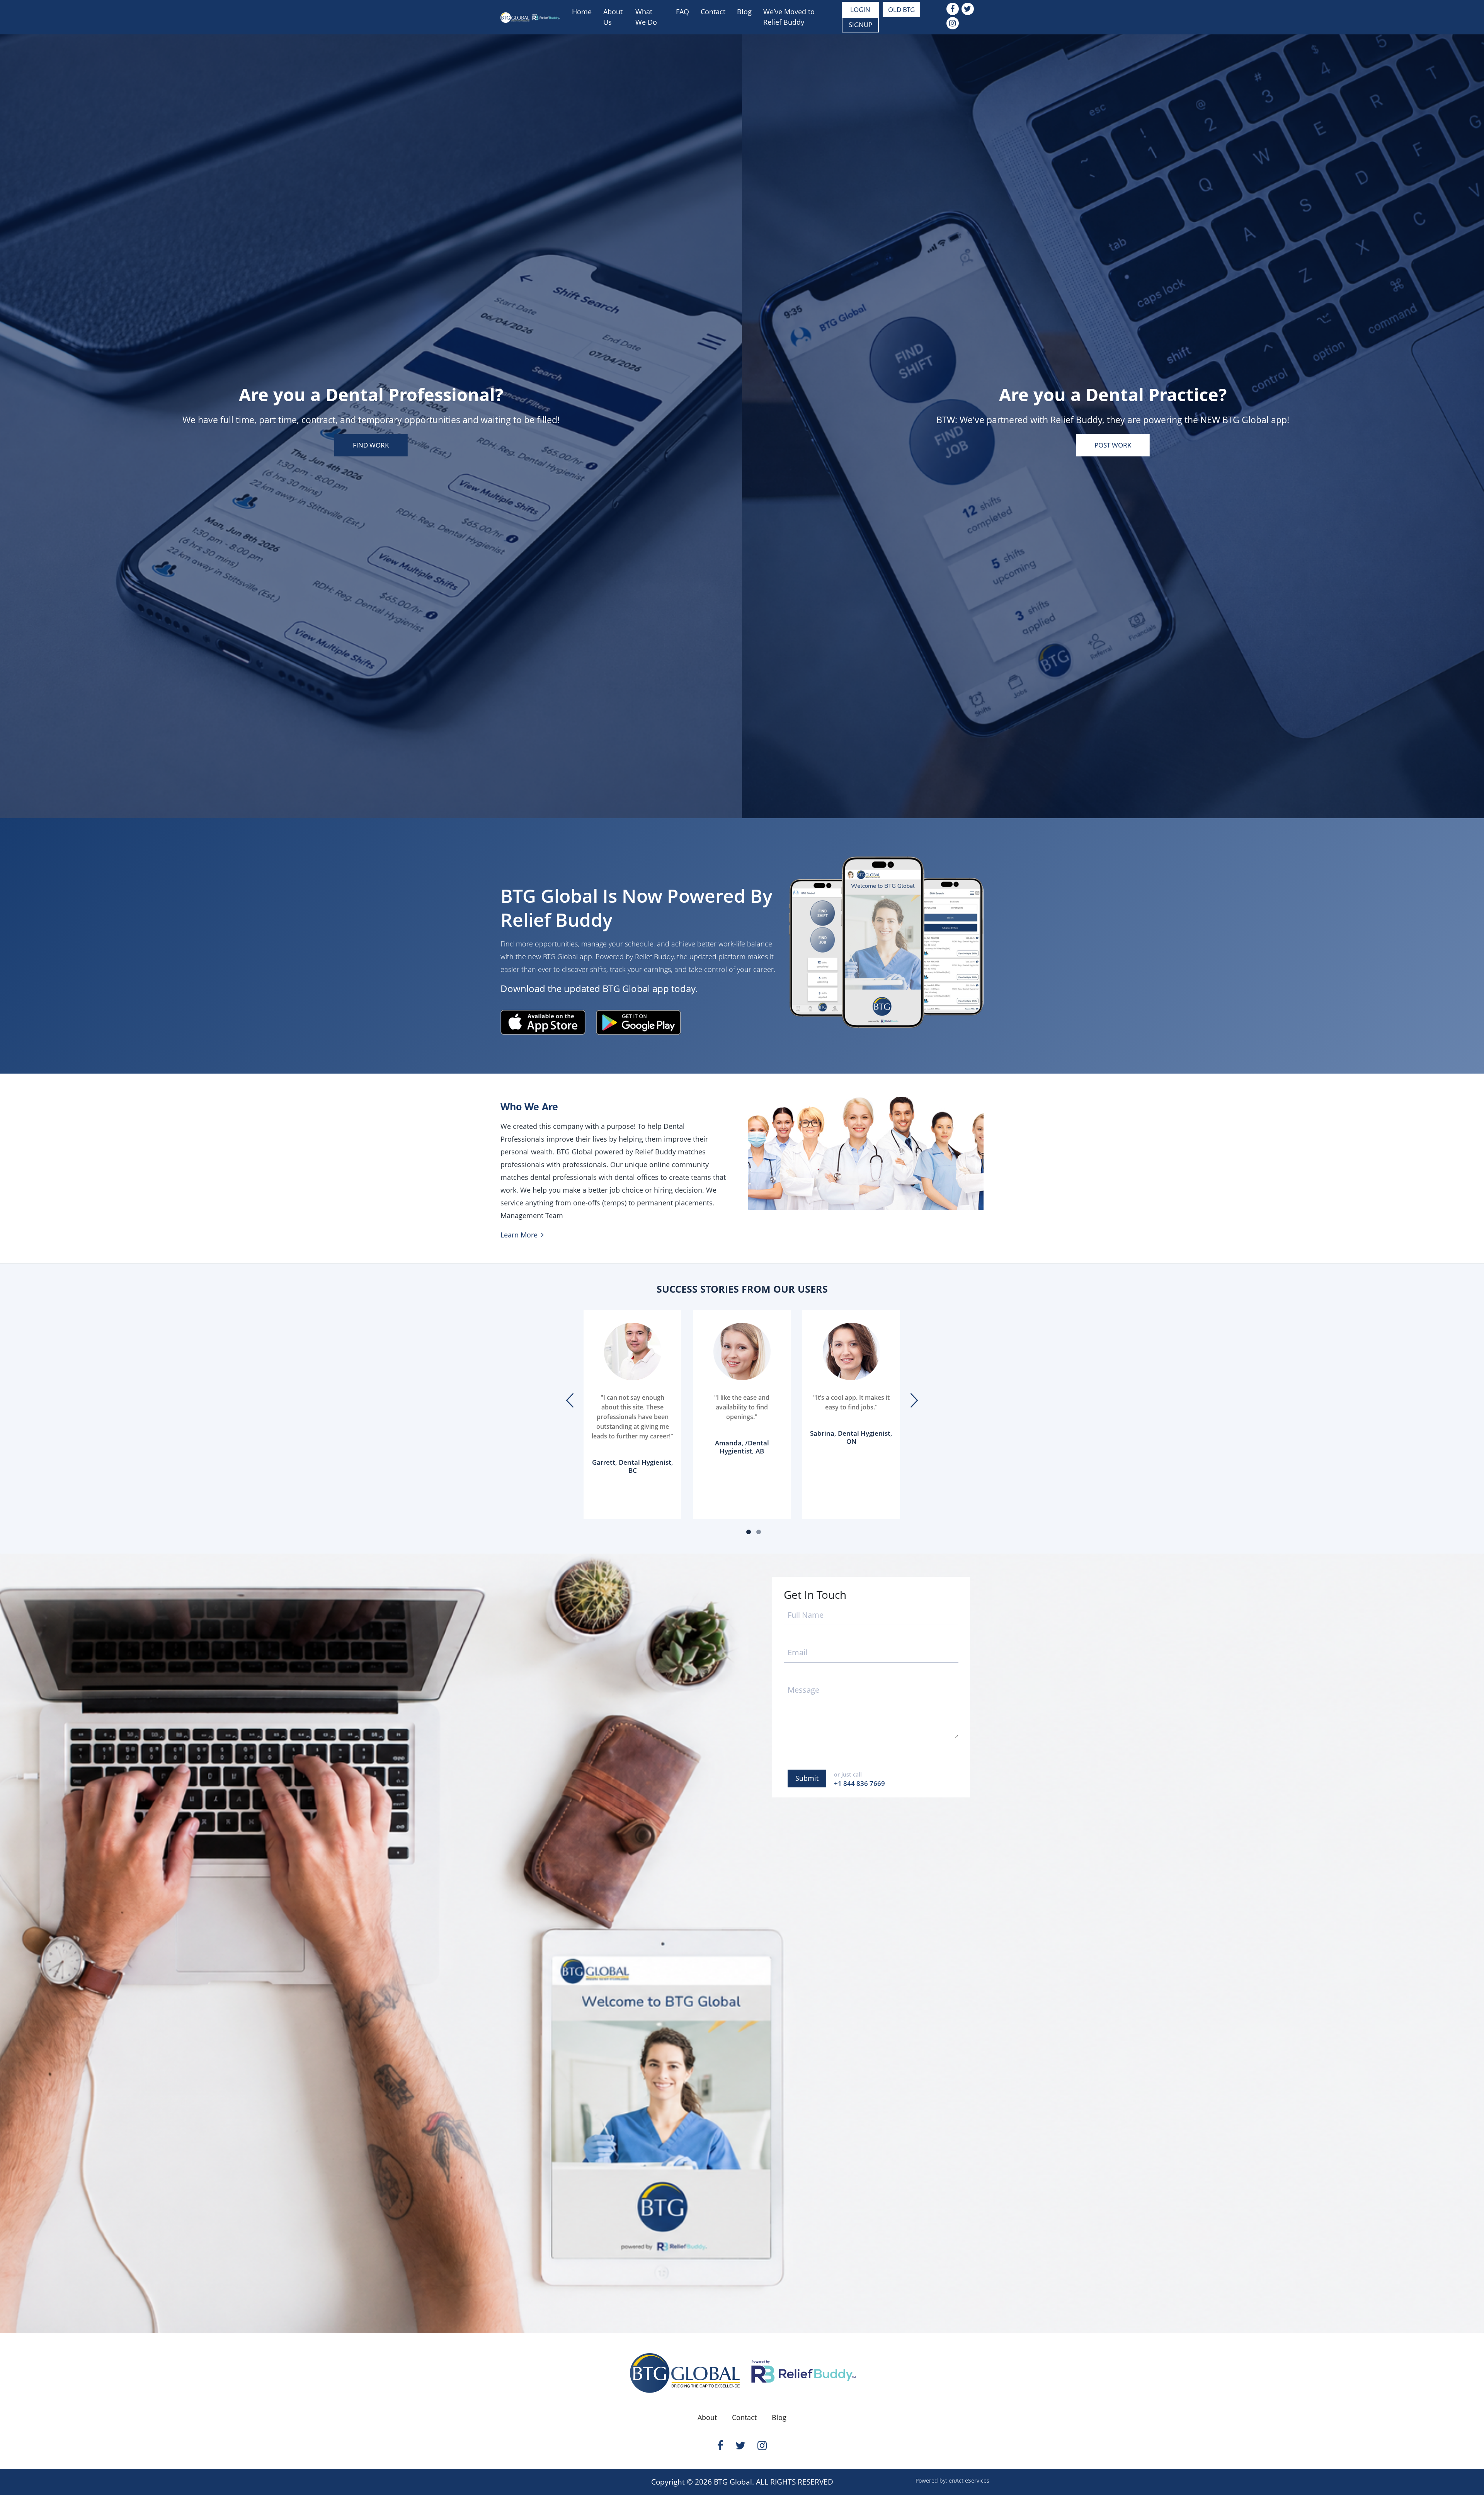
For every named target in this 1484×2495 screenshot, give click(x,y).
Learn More (520, 1235)
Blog (744, 12)
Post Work (1113, 445)
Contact (713, 12)
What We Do (646, 17)
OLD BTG (901, 9)
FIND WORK (371, 445)
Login (860, 9)
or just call (859, 1779)
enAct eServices (969, 2481)
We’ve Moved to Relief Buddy (789, 17)
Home (582, 12)
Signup (860, 25)
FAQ (682, 12)
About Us (613, 17)
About (707, 2417)
